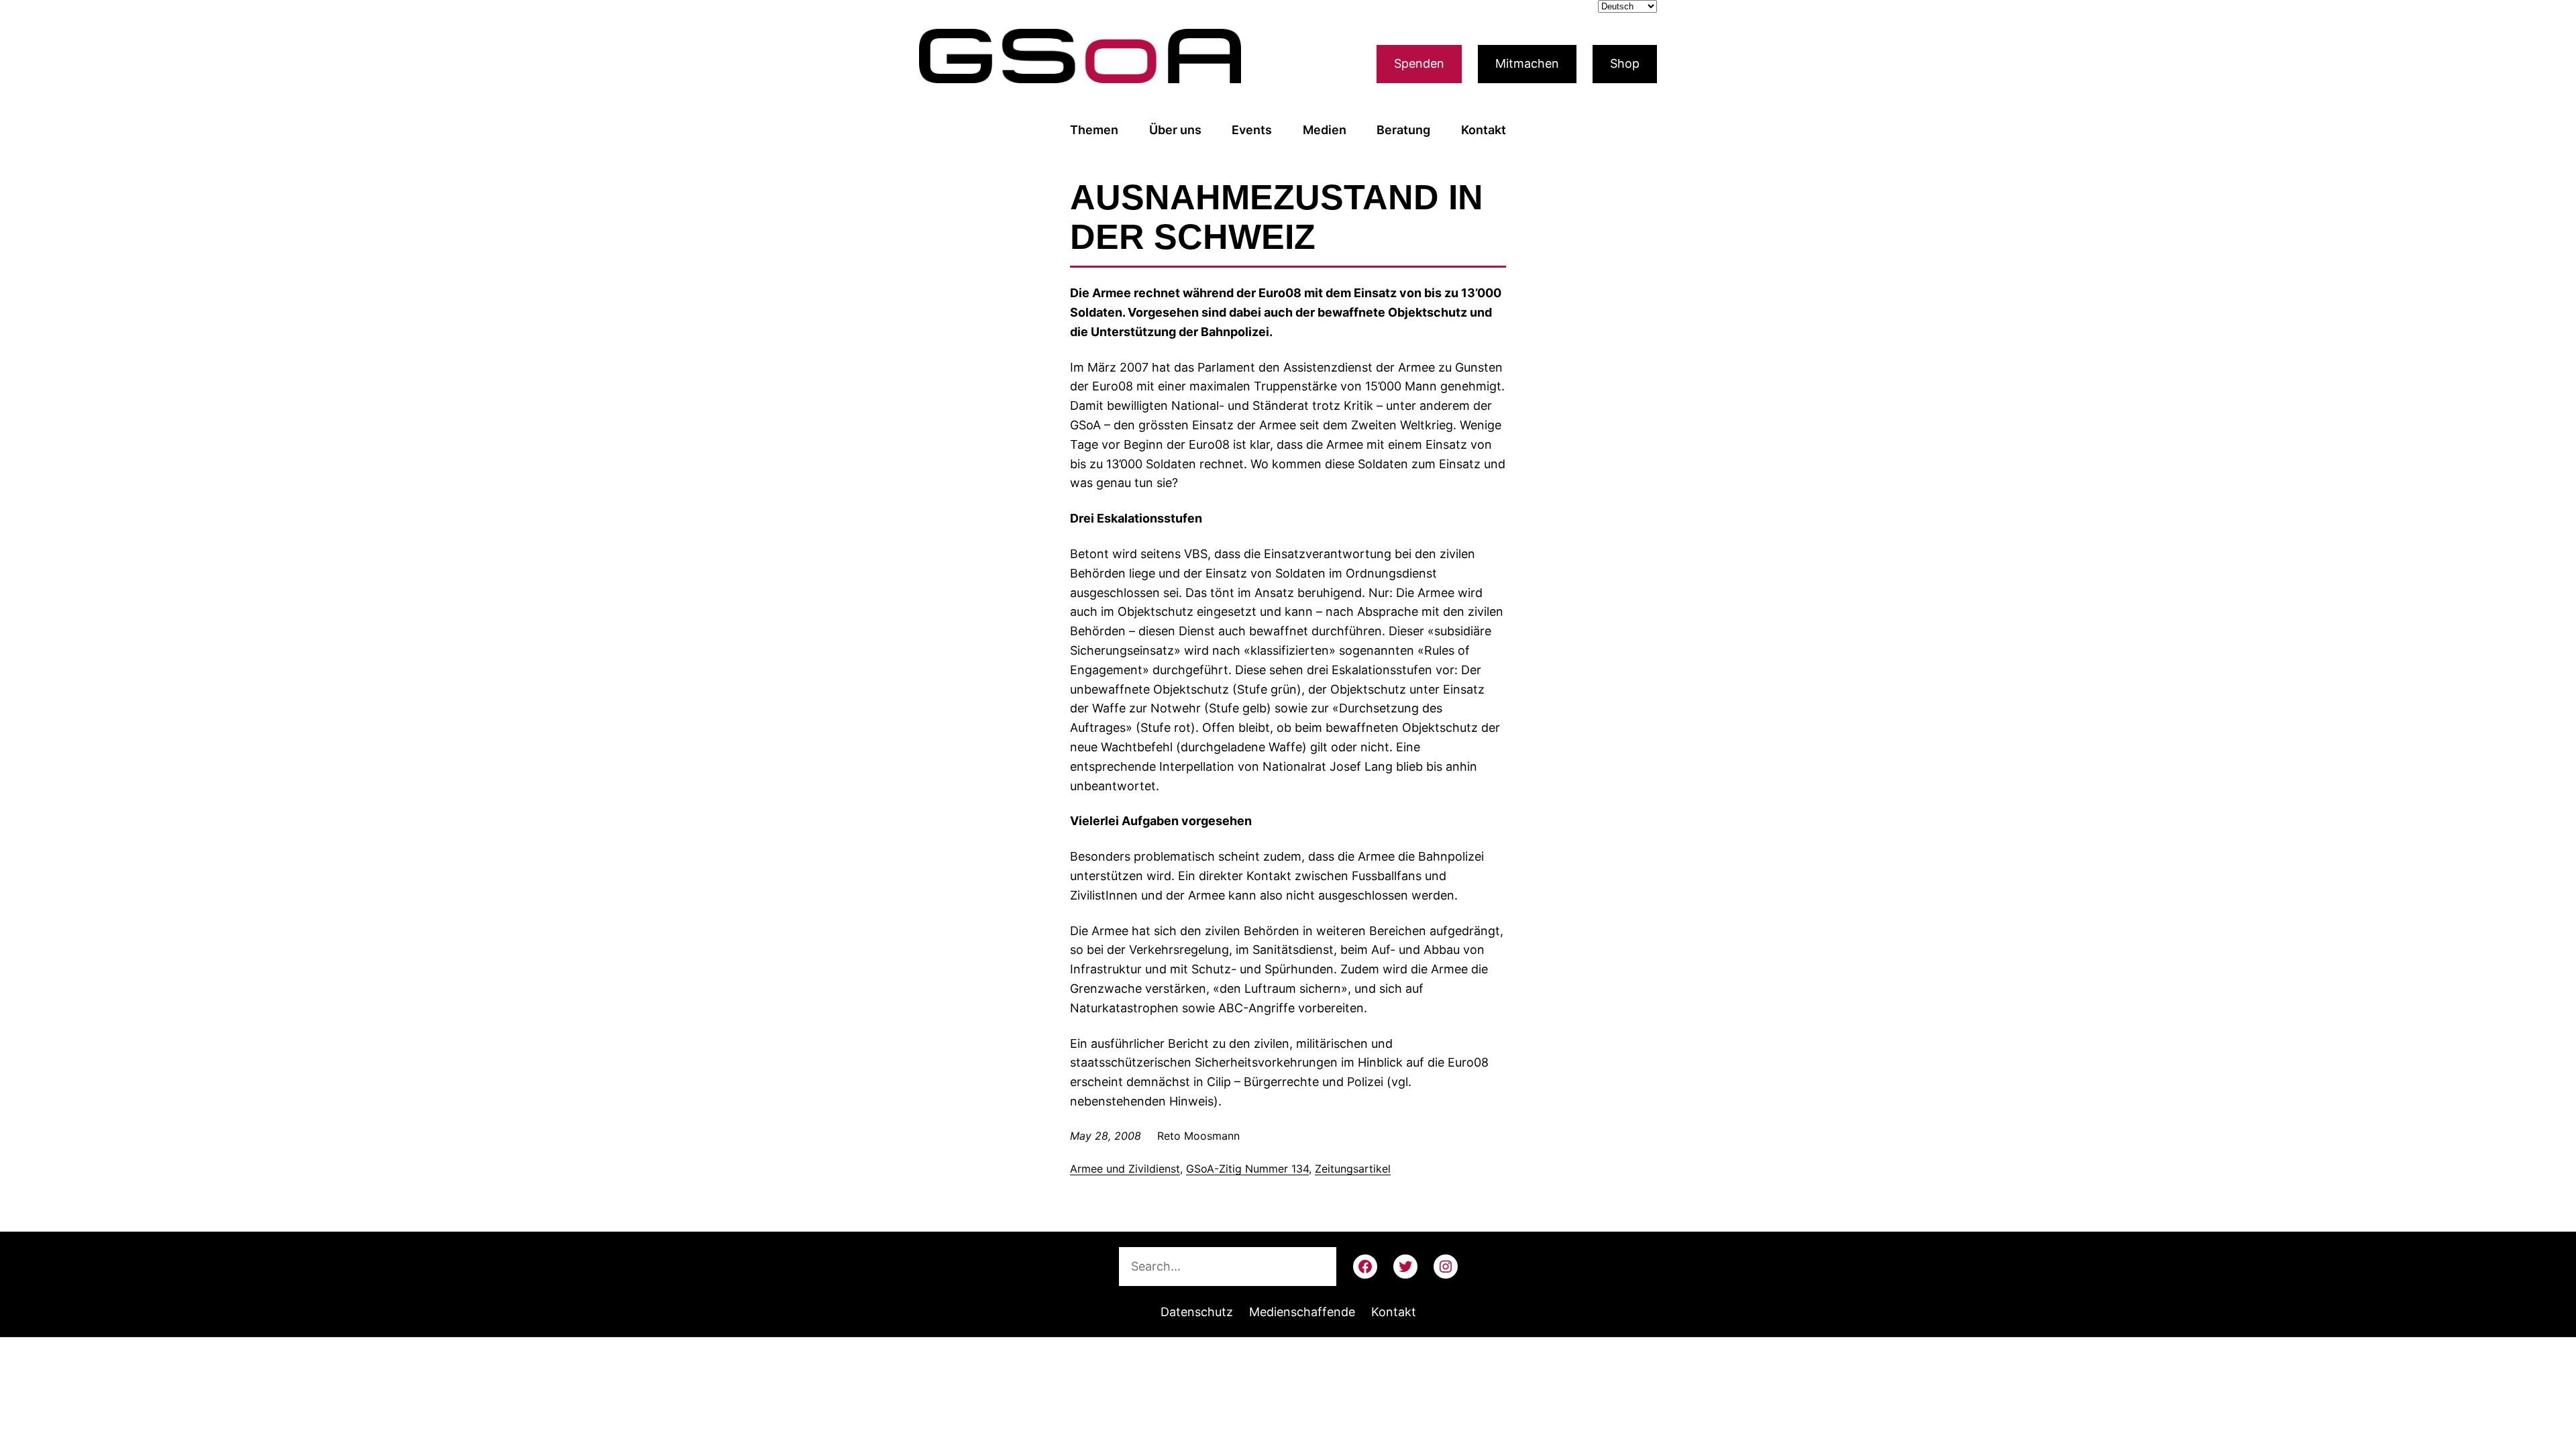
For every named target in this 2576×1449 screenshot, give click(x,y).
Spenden (1419, 63)
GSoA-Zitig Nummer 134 (1247, 1169)
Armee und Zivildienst (1125, 1169)
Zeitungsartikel (1353, 1169)
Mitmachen (1527, 63)
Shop (1625, 63)
